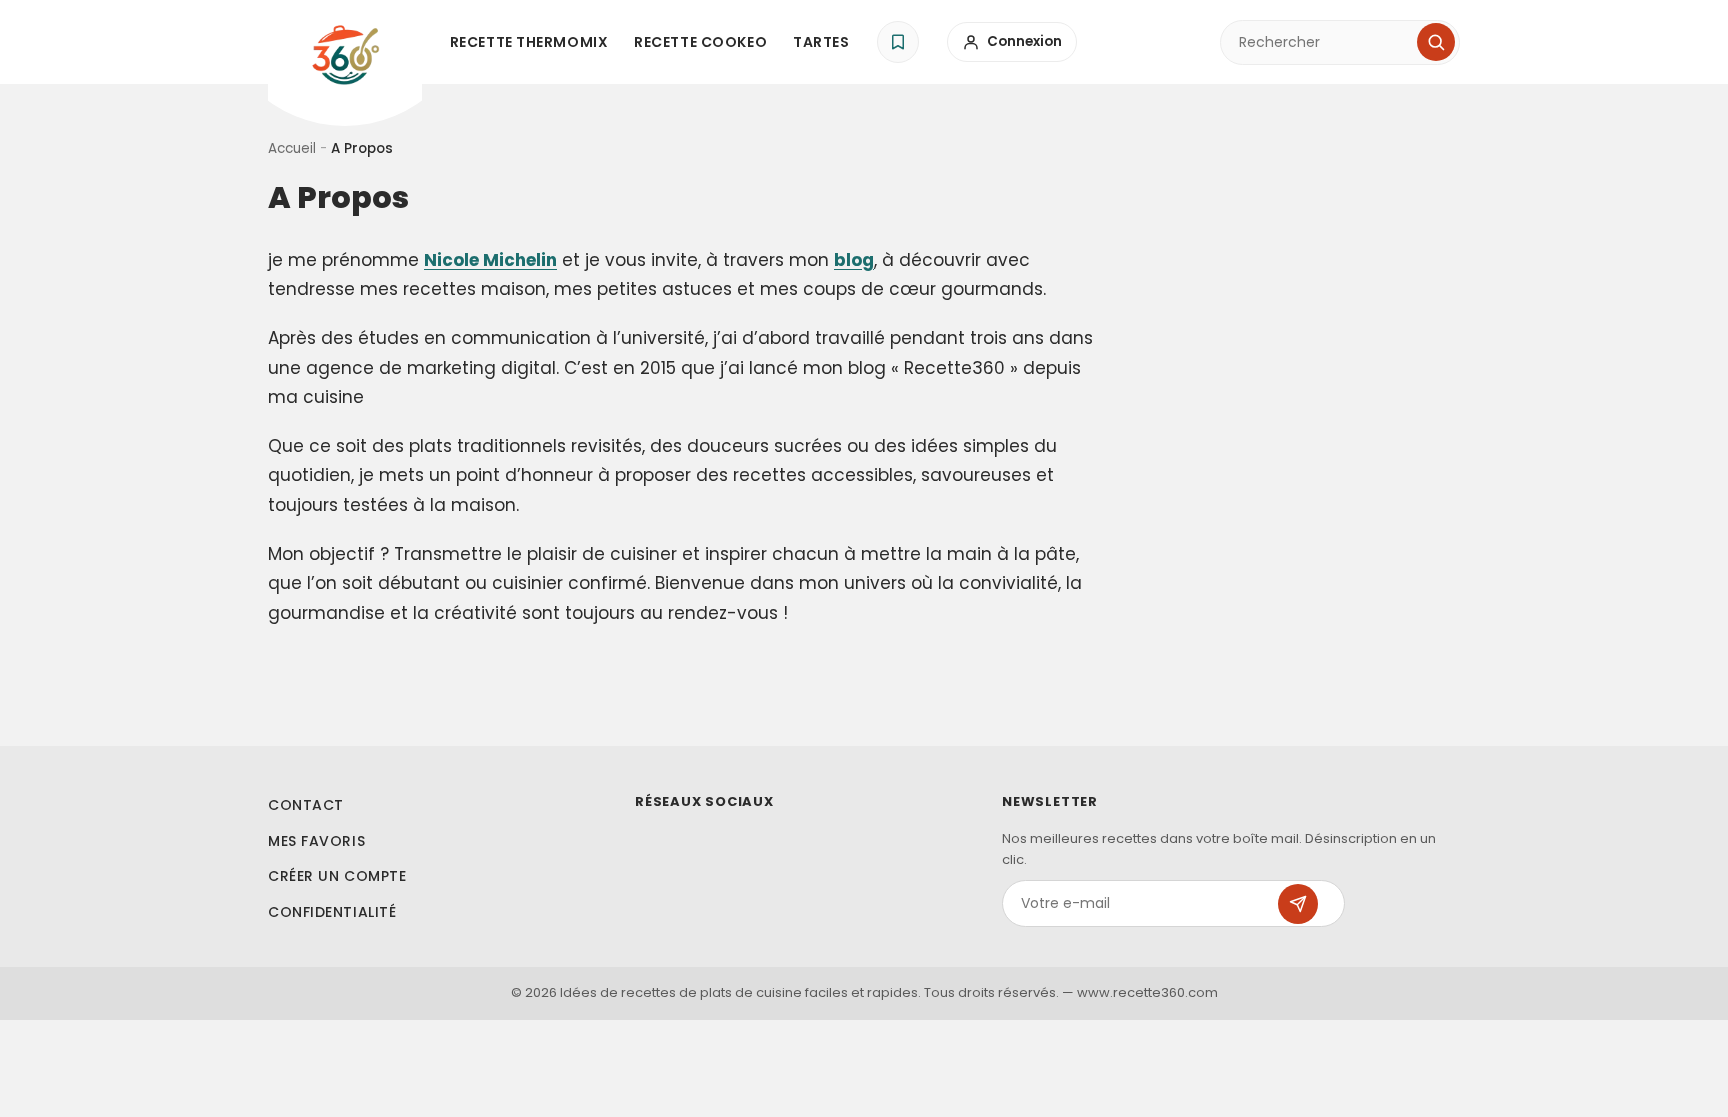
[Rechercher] (1436, 42)
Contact (306, 805)
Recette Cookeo (700, 42)
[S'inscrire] (1298, 904)
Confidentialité (332, 912)
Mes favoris (316, 841)
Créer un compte (337, 876)
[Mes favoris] (898, 42)
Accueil (292, 148)
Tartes (821, 42)
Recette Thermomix (529, 42)
